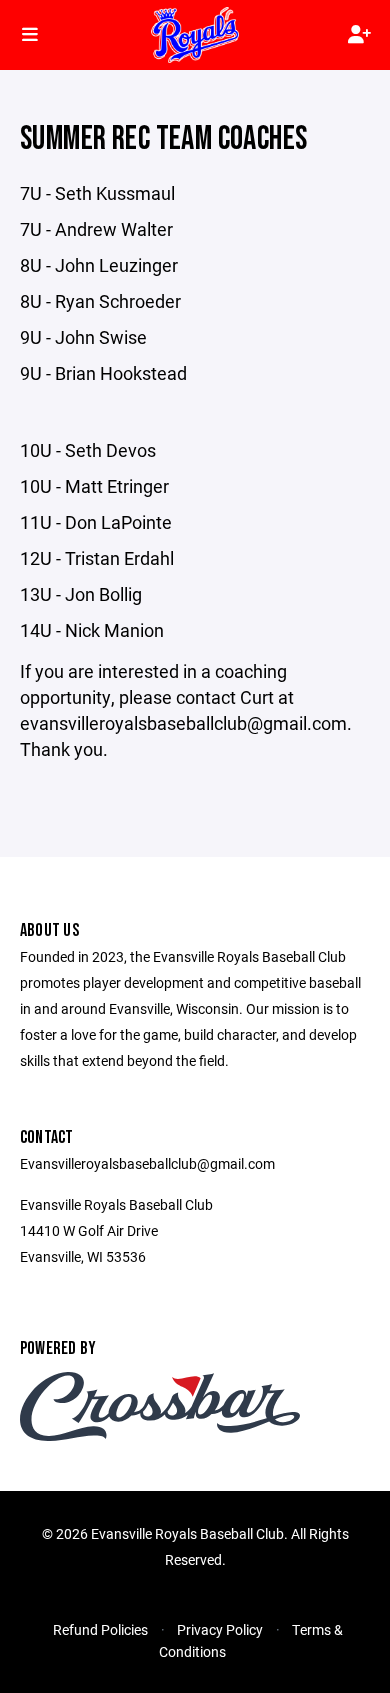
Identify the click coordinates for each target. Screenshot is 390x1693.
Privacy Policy (220, 1629)
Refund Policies (100, 1629)
